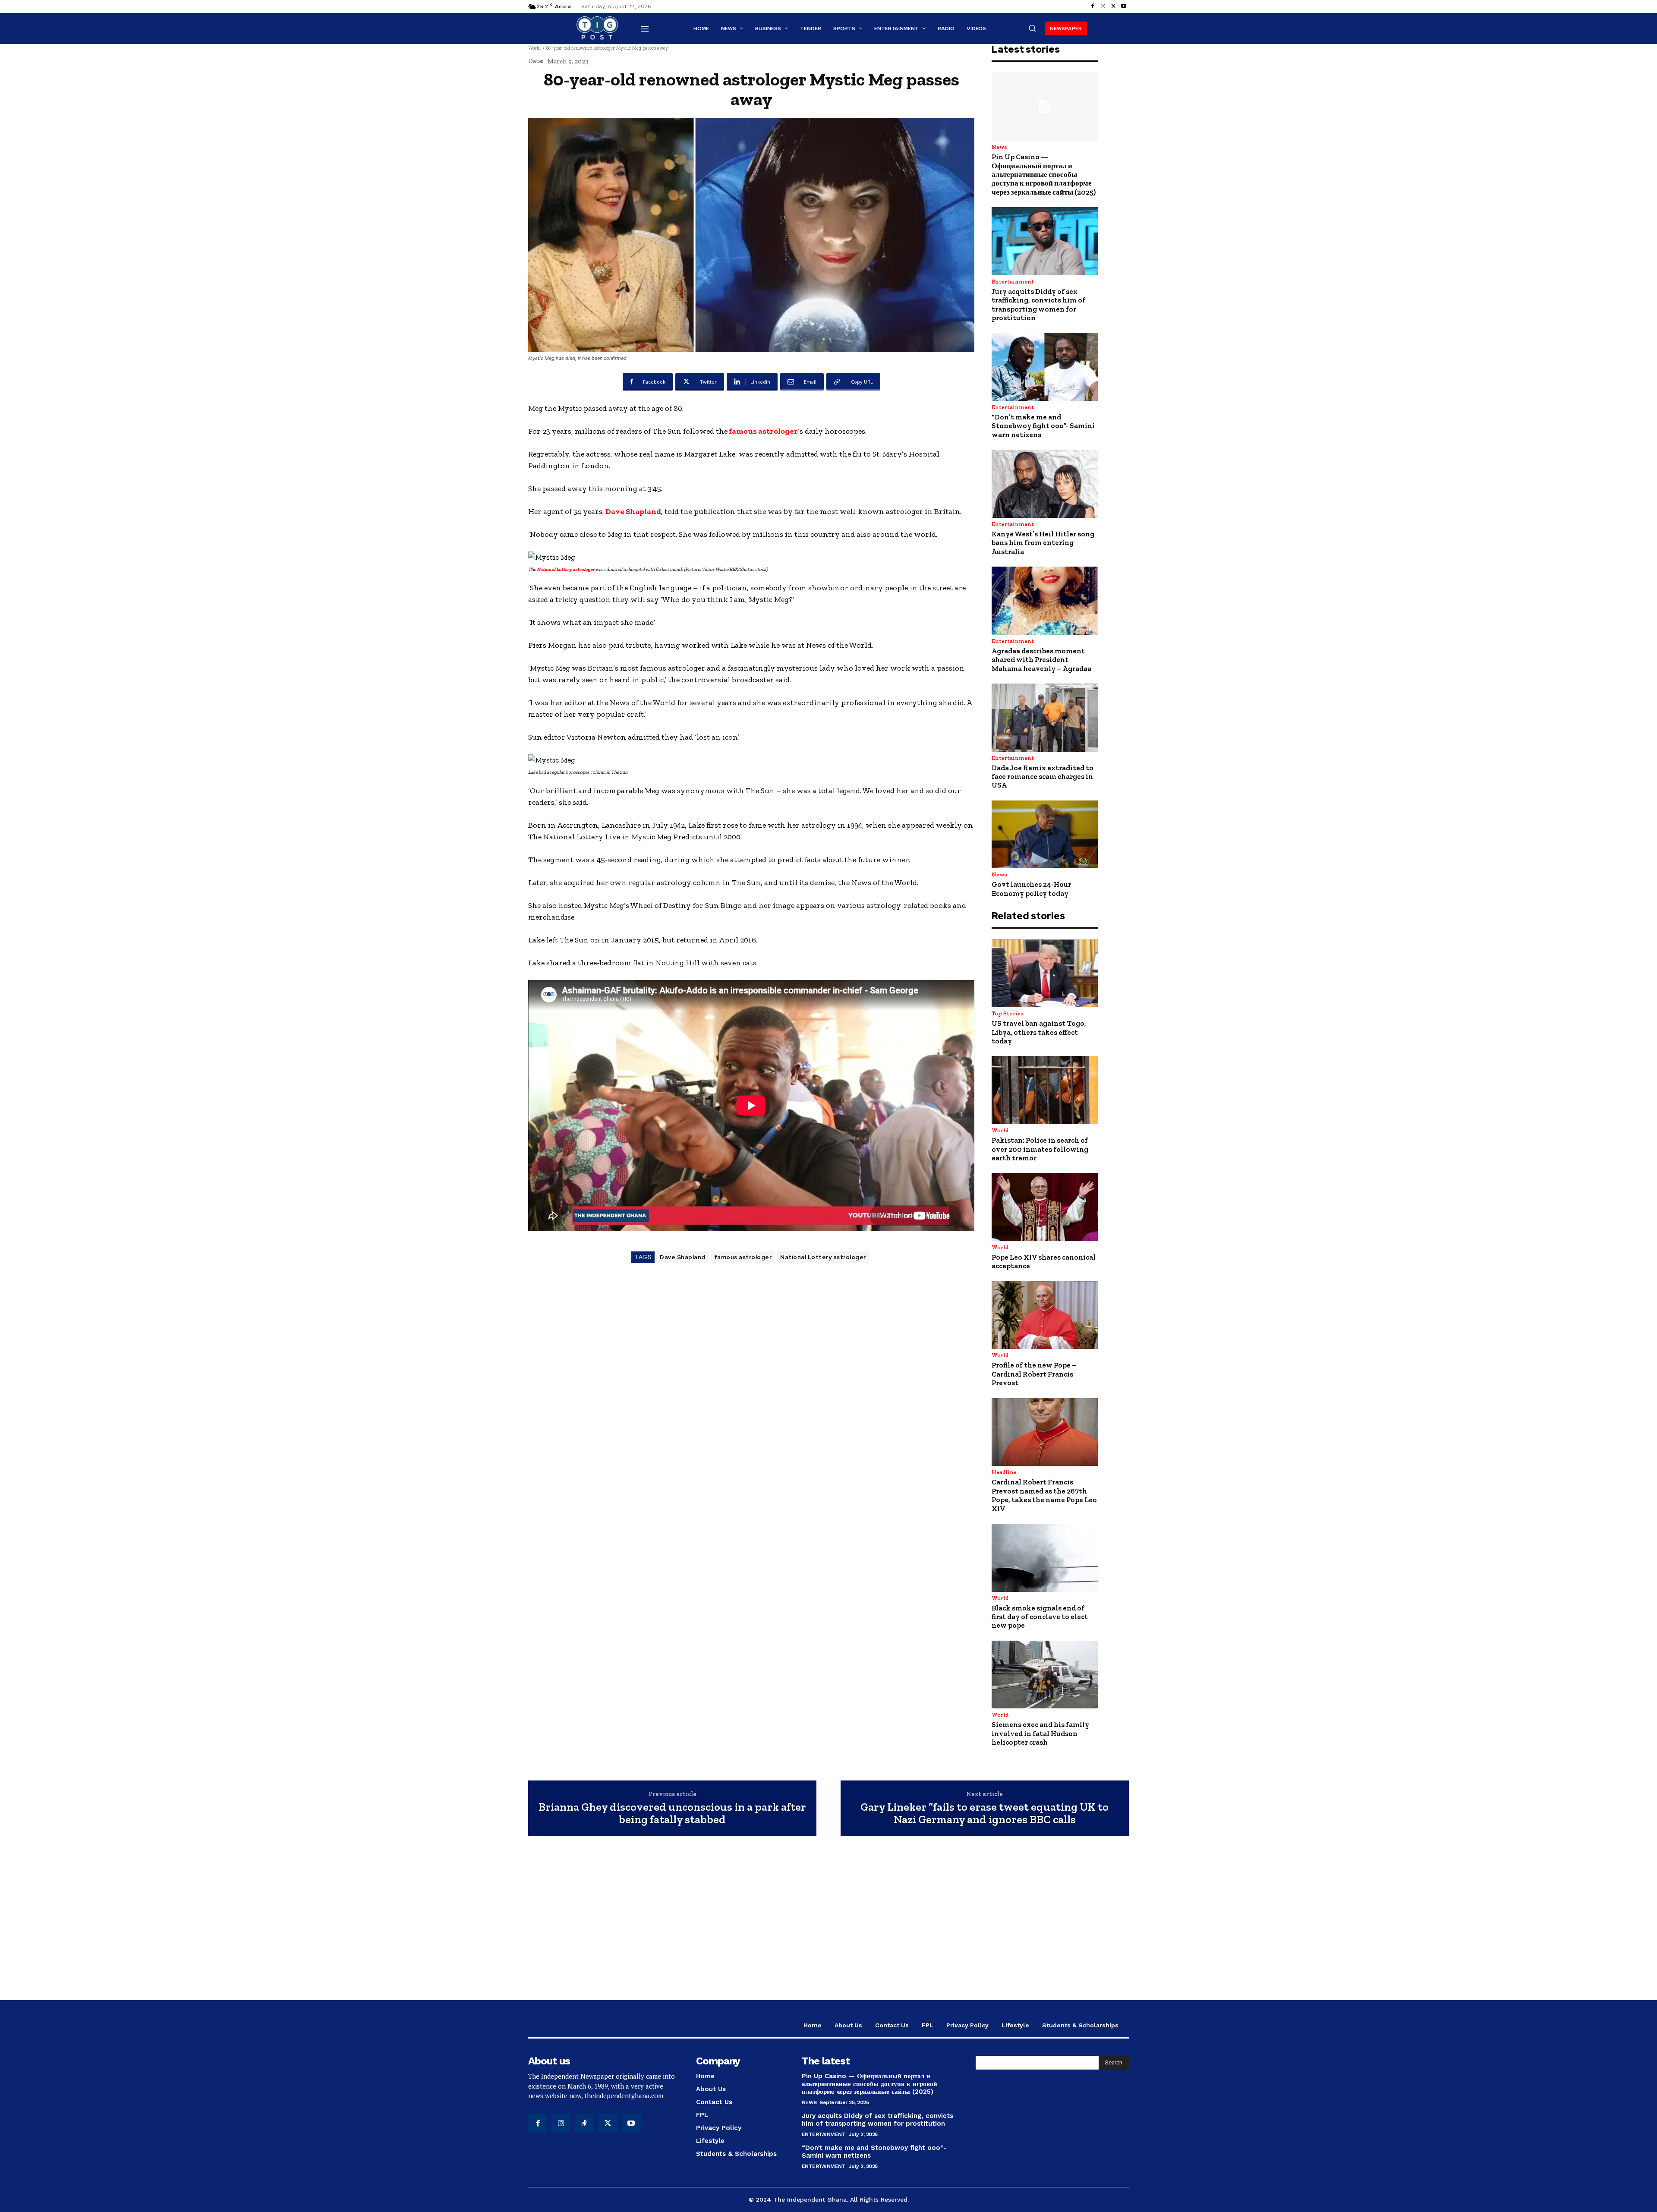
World (534, 48)
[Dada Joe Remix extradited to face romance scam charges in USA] (1045, 718)
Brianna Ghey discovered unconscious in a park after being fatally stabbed (672, 1813)
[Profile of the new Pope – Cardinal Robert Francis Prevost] (1045, 1315)
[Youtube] (1124, 6)
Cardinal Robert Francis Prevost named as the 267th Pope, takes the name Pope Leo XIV (1044, 1495)
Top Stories (1008, 1013)
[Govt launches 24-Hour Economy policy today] (1045, 835)
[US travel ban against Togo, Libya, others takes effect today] (1045, 974)
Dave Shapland (633, 511)
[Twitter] (1113, 6)
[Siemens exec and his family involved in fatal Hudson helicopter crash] (1045, 1675)
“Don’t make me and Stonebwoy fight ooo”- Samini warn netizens (1043, 426)
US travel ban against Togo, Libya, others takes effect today (1039, 1032)
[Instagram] (1103, 6)
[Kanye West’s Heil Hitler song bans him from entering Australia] (1045, 484)
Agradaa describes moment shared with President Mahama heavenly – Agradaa (1041, 660)
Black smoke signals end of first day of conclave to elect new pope (1040, 1617)
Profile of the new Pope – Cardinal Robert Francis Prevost (1034, 1374)
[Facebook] (1093, 6)
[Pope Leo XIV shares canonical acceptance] (1045, 1207)
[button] (1032, 28)
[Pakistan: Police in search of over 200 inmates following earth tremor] (1045, 1090)
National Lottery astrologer (565, 569)
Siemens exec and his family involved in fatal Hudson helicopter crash (1040, 1733)
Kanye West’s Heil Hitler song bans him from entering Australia (1043, 543)
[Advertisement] (828, 1922)
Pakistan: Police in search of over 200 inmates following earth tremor (1040, 1149)
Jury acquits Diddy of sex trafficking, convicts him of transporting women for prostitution (1038, 304)
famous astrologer (763, 431)
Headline (1004, 1472)
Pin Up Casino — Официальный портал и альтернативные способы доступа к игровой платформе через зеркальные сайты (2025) (1044, 174)
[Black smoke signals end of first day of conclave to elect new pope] (1045, 1558)
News (999, 147)
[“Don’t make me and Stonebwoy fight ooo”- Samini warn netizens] (1045, 367)
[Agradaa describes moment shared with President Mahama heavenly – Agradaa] (1045, 601)
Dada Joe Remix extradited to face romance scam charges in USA (1043, 777)
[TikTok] (584, 2123)
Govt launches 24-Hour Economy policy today (1031, 889)
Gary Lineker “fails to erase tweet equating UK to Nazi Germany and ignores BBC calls (984, 1813)
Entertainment (1013, 282)
